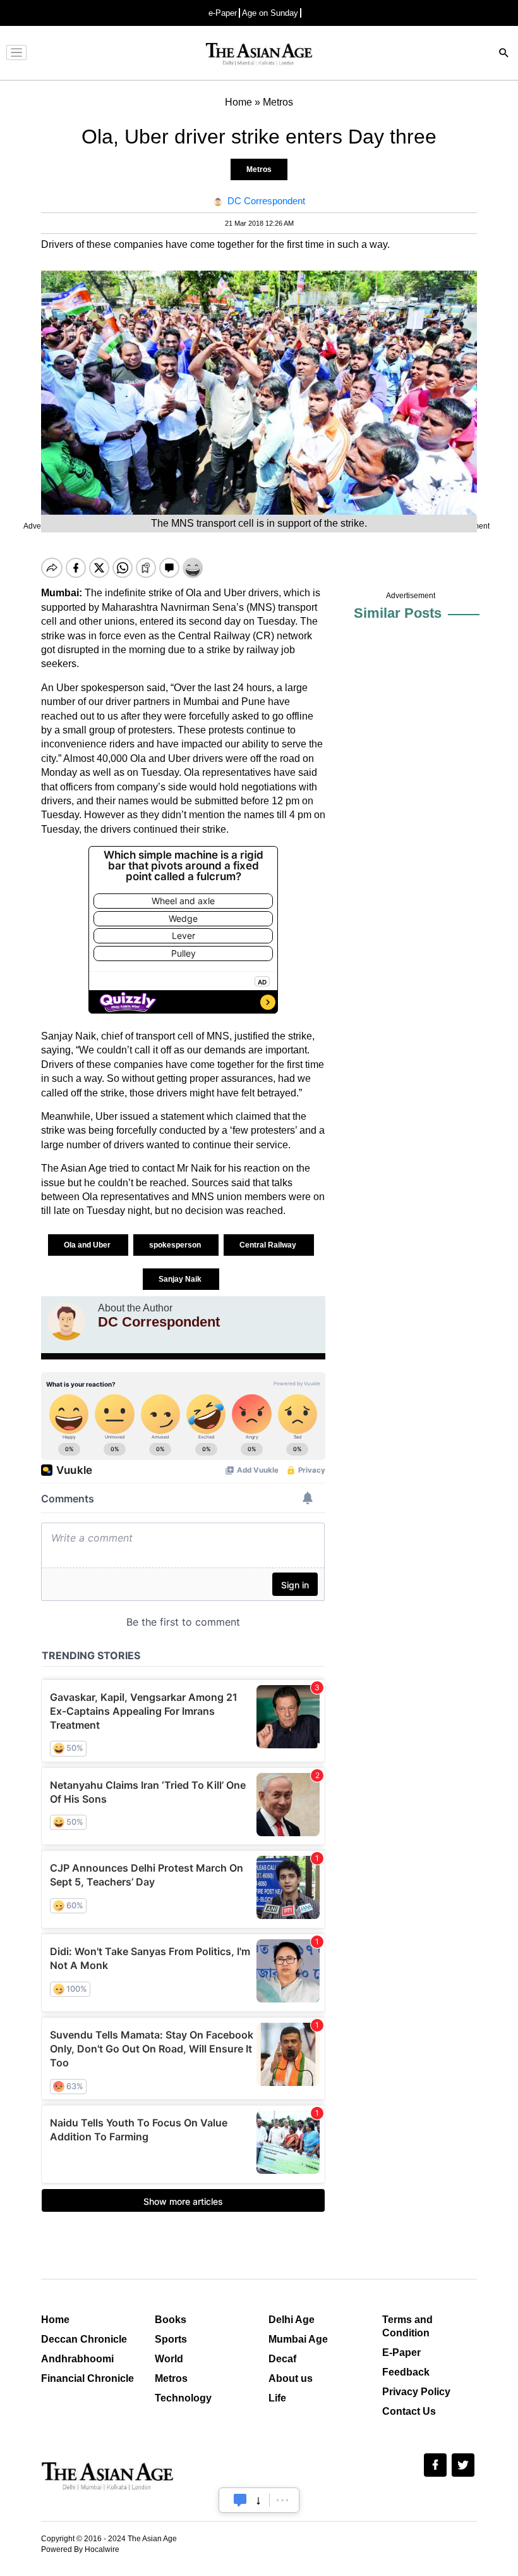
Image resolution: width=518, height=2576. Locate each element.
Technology (183, 2398)
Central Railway (269, 1245)
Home (55, 2320)
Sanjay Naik (181, 1279)
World (169, 2359)
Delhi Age (292, 2320)
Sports (171, 2339)
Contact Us (409, 2411)
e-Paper (223, 13)
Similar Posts (398, 613)
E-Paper (401, 2352)
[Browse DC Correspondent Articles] (66, 1322)
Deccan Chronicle (84, 2339)
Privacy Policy (416, 2392)
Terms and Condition (407, 2326)
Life (277, 2398)
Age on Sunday (270, 13)
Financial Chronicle (87, 2378)
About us (291, 2378)
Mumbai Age (298, 2339)
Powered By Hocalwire (80, 2549)
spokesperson (176, 1245)
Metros (259, 169)
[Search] (504, 54)
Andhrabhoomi (77, 2359)
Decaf (282, 2359)
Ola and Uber (88, 1245)
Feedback (406, 2372)
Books (171, 2320)
